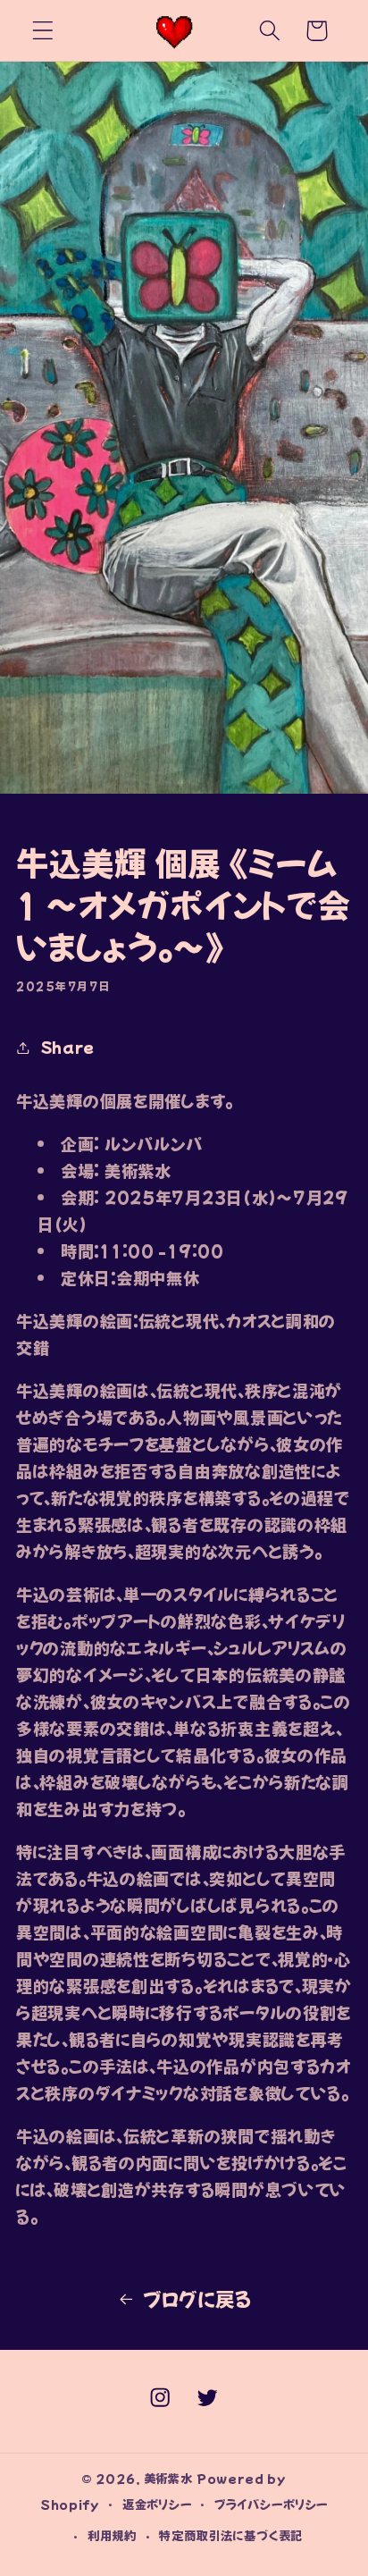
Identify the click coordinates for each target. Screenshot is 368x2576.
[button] (43, 31)
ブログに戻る (197, 2298)
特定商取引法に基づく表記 (231, 2535)
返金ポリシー (157, 2504)
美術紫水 (168, 2478)
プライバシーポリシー (271, 2504)
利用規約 (112, 2535)
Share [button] (68, 1047)
